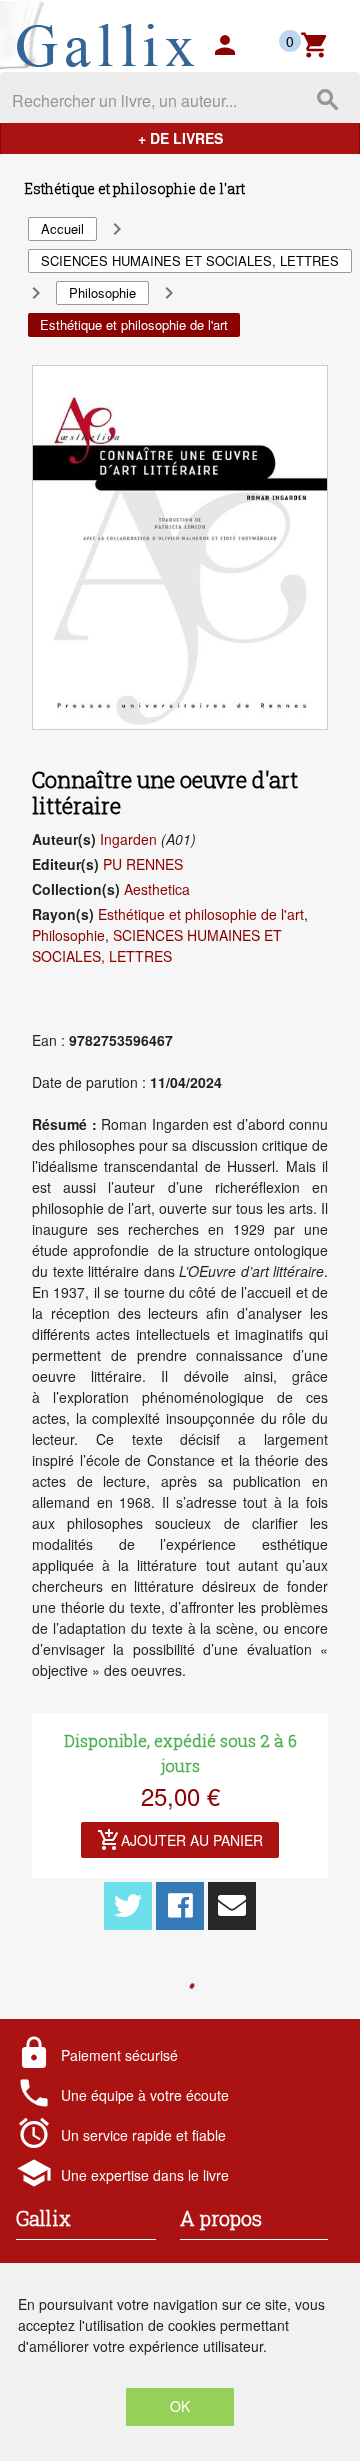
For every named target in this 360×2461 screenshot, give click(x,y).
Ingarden (128, 839)
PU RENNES (143, 864)
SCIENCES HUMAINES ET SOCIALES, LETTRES (157, 945)
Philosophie (68, 935)
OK (180, 2406)
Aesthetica (157, 889)
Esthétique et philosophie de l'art (201, 914)
